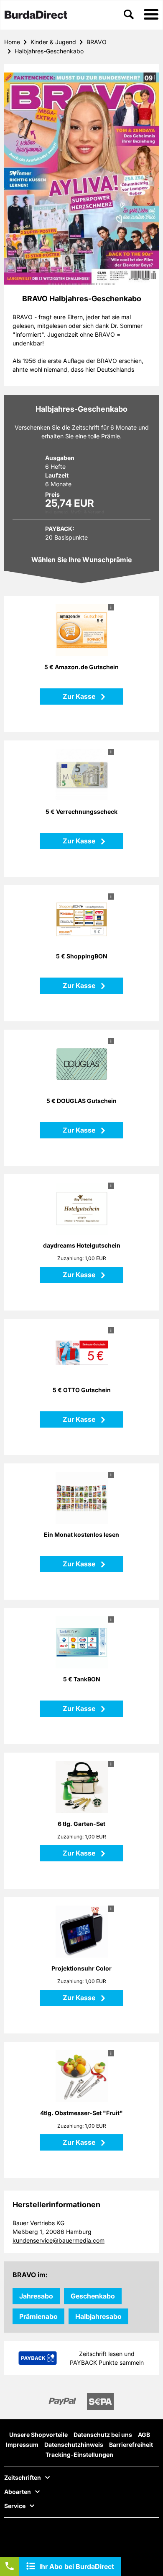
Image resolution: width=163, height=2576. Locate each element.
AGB (144, 2435)
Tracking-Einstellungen (79, 2455)
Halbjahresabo (98, 2316)
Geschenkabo (93, 2296)
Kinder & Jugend (53, 42)
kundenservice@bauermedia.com (59, 2240)
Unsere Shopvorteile (38, 2435)
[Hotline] (10, 2566)
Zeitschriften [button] (23, 2478)
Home (12, 42)
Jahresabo (36, 2296)
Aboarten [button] (18, 2492)
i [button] (111, 607)
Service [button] (15, 2506)
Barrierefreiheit (131, 2445)
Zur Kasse (80, 696)
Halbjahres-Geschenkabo (49, 51)
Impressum (22, 2445)
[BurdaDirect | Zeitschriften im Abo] (36, 15)
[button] (151, 15)
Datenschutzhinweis (74, 2445)
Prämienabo (38, 2316)
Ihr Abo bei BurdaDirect (77, 2566)
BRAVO (97, 42)
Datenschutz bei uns (103, 2435)
